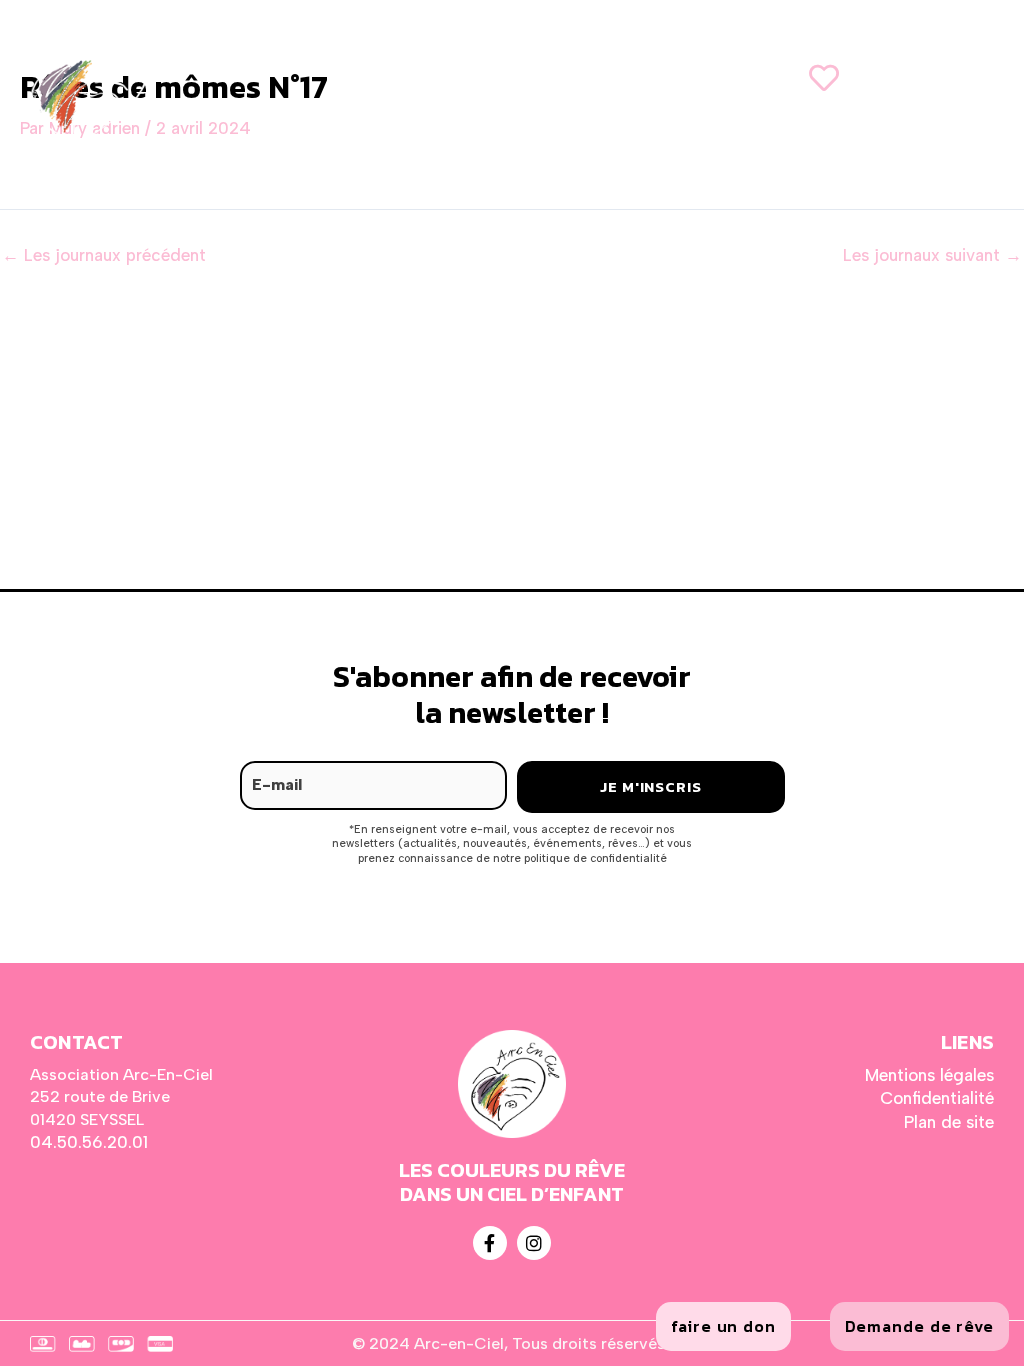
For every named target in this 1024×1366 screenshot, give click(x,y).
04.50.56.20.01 (89, 1142)
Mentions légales (929, 1075)
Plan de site (949, 1122)
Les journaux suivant (932, 255)
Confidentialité (937, 1098)
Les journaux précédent (104, 255)
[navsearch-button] (924, 76)
